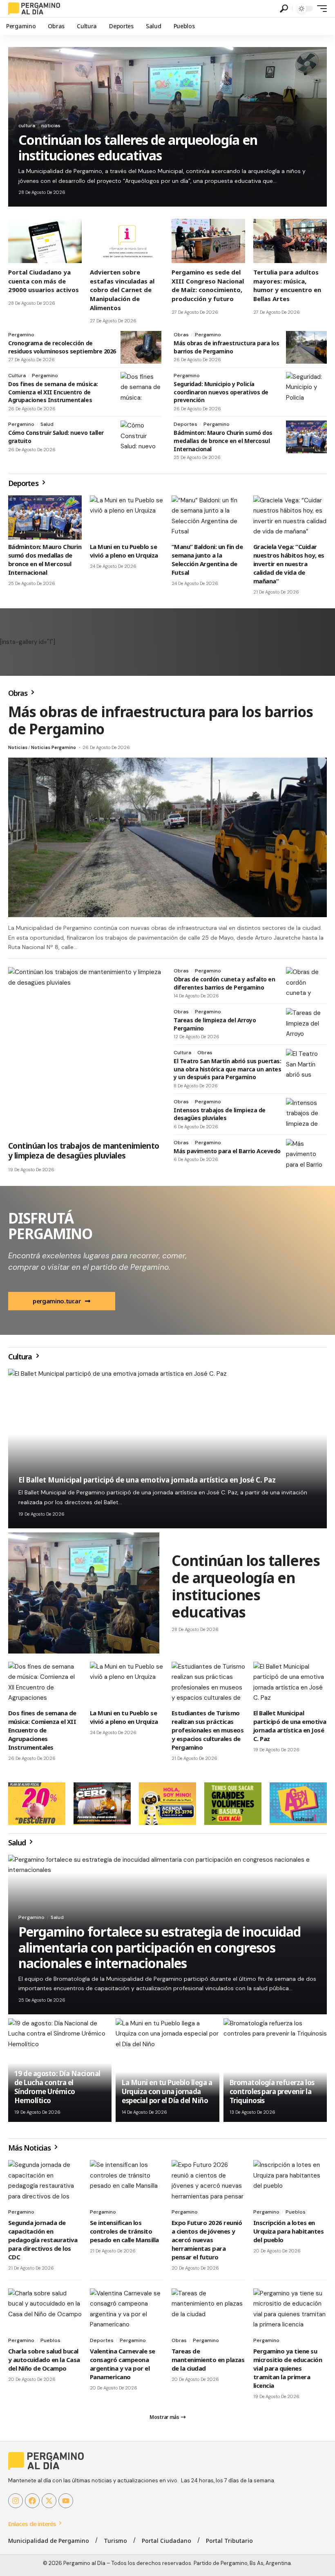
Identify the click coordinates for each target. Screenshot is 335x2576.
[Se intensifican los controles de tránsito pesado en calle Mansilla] (127, 2182)
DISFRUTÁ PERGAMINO (50, 1226)
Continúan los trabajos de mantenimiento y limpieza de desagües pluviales (84, 1151)
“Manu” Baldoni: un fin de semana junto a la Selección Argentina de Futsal (207, 559)
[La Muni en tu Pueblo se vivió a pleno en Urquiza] (127, 517)
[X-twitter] (49, 2501)
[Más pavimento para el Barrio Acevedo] (306, 1155)
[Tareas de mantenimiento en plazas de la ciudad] (208, 2311)
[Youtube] (66, 2501)
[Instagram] (16, 2501)
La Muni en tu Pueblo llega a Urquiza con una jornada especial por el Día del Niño (167, 2091)
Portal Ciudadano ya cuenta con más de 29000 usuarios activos (44, 281)
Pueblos (296, 2212)
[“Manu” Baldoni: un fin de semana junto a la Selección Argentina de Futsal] (208, 517)
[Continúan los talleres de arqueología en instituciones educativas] (84, 1593)
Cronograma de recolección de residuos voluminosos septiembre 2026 (62, 347)
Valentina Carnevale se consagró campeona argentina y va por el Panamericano (123, 2364)
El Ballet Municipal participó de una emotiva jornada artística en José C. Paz (147, 1480)
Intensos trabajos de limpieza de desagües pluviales (220, 1114)
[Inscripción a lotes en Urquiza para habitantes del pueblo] (290, 2182)
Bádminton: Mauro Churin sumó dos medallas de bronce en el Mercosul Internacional (223, 441)
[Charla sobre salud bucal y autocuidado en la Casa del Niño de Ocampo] (45, 2311)
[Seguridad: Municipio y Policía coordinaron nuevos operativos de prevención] (306, 388)
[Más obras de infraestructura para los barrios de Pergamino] (306, 347)
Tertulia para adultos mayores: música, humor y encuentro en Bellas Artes (287, 285)
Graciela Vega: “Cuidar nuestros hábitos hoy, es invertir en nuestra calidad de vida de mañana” (289, 564)
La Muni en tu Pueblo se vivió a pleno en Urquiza (124, 551)
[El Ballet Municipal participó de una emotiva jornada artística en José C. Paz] (290, 1684)
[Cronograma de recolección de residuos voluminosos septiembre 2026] (141, 347)
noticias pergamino (54, 747)
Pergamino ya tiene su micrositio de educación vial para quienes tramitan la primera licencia (288, 2368)
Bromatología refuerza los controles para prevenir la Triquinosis (272, 2091)
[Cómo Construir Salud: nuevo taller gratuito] (141, 437)
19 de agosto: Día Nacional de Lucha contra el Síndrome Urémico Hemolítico (57, 2087)
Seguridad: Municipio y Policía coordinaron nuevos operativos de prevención (221, 392)
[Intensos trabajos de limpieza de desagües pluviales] (306, 1114)
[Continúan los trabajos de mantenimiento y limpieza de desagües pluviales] (85, 1052)
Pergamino (21, 335)
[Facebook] (32, 2501)
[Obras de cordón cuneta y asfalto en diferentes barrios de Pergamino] (306, 983)
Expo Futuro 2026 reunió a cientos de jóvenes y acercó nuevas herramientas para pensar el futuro (207, 2240)
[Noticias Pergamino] (34, 9)
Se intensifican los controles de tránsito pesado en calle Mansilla (124, 2231)
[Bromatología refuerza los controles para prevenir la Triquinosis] (275, 2070)
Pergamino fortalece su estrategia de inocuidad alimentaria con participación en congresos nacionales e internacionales (160, 1947)
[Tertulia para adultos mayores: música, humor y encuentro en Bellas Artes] (290, 241)
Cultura (17, 376)
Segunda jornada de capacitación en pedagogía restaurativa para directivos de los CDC (43, 2240)
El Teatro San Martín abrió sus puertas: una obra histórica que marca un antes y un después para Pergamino (227, 1069)
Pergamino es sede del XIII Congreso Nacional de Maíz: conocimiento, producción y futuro (208, 285)
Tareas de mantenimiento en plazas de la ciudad (208, 2360)
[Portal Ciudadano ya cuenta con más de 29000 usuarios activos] (45, 241)
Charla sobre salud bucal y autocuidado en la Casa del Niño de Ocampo (44, 2360)
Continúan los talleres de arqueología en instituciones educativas (138, 147)
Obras (181, 335)
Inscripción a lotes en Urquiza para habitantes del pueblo (288, 2231)
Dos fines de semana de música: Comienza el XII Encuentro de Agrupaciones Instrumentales (53, 392)
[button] (284, 9)
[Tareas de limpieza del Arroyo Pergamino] (306, 1024)
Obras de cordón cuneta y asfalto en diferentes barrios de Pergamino (224, 983)
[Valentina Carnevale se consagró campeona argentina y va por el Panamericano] (127, 2311)
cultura (27, 126)
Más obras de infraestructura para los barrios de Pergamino (226, 347)
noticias (51, 126)
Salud (47, 424)
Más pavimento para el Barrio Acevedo (227, 1151)
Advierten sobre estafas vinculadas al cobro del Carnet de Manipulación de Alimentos (122, 290)
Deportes (185, 424)
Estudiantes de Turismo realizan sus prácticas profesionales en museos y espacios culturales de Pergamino (208, 1730)
